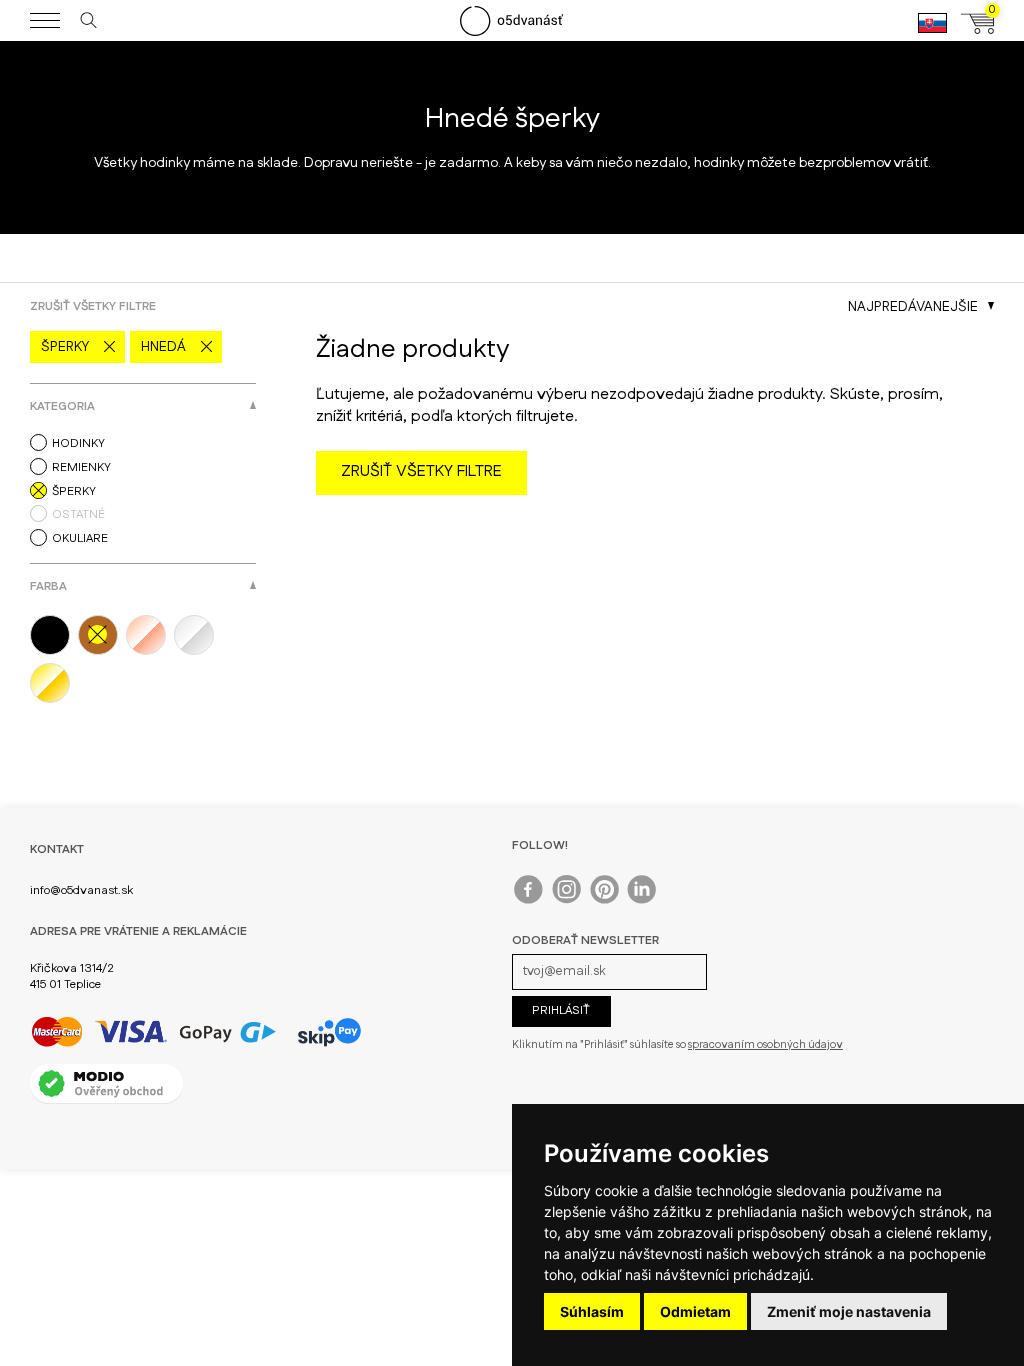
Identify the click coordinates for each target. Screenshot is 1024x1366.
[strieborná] (198, 635)
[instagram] (567, 894)
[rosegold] (150, 635)
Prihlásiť (561, 1010)
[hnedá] (102, 635)
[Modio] (107, 1083)
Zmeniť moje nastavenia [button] (849, 1311)
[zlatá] (54, 683)
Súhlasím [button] (592, 1311)
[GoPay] (153, 1031)
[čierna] (54, 635)
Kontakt (57, 849)
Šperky (65, 347)
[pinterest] (605, 894)
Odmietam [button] (695, 1311)
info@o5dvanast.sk (81, 890)
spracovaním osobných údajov (765, 1045)
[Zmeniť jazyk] (932, 31)
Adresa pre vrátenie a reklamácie (138, 931)
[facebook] (529, 894)
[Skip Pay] (329, 1032)
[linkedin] (643, 894)
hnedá (163, 347)
